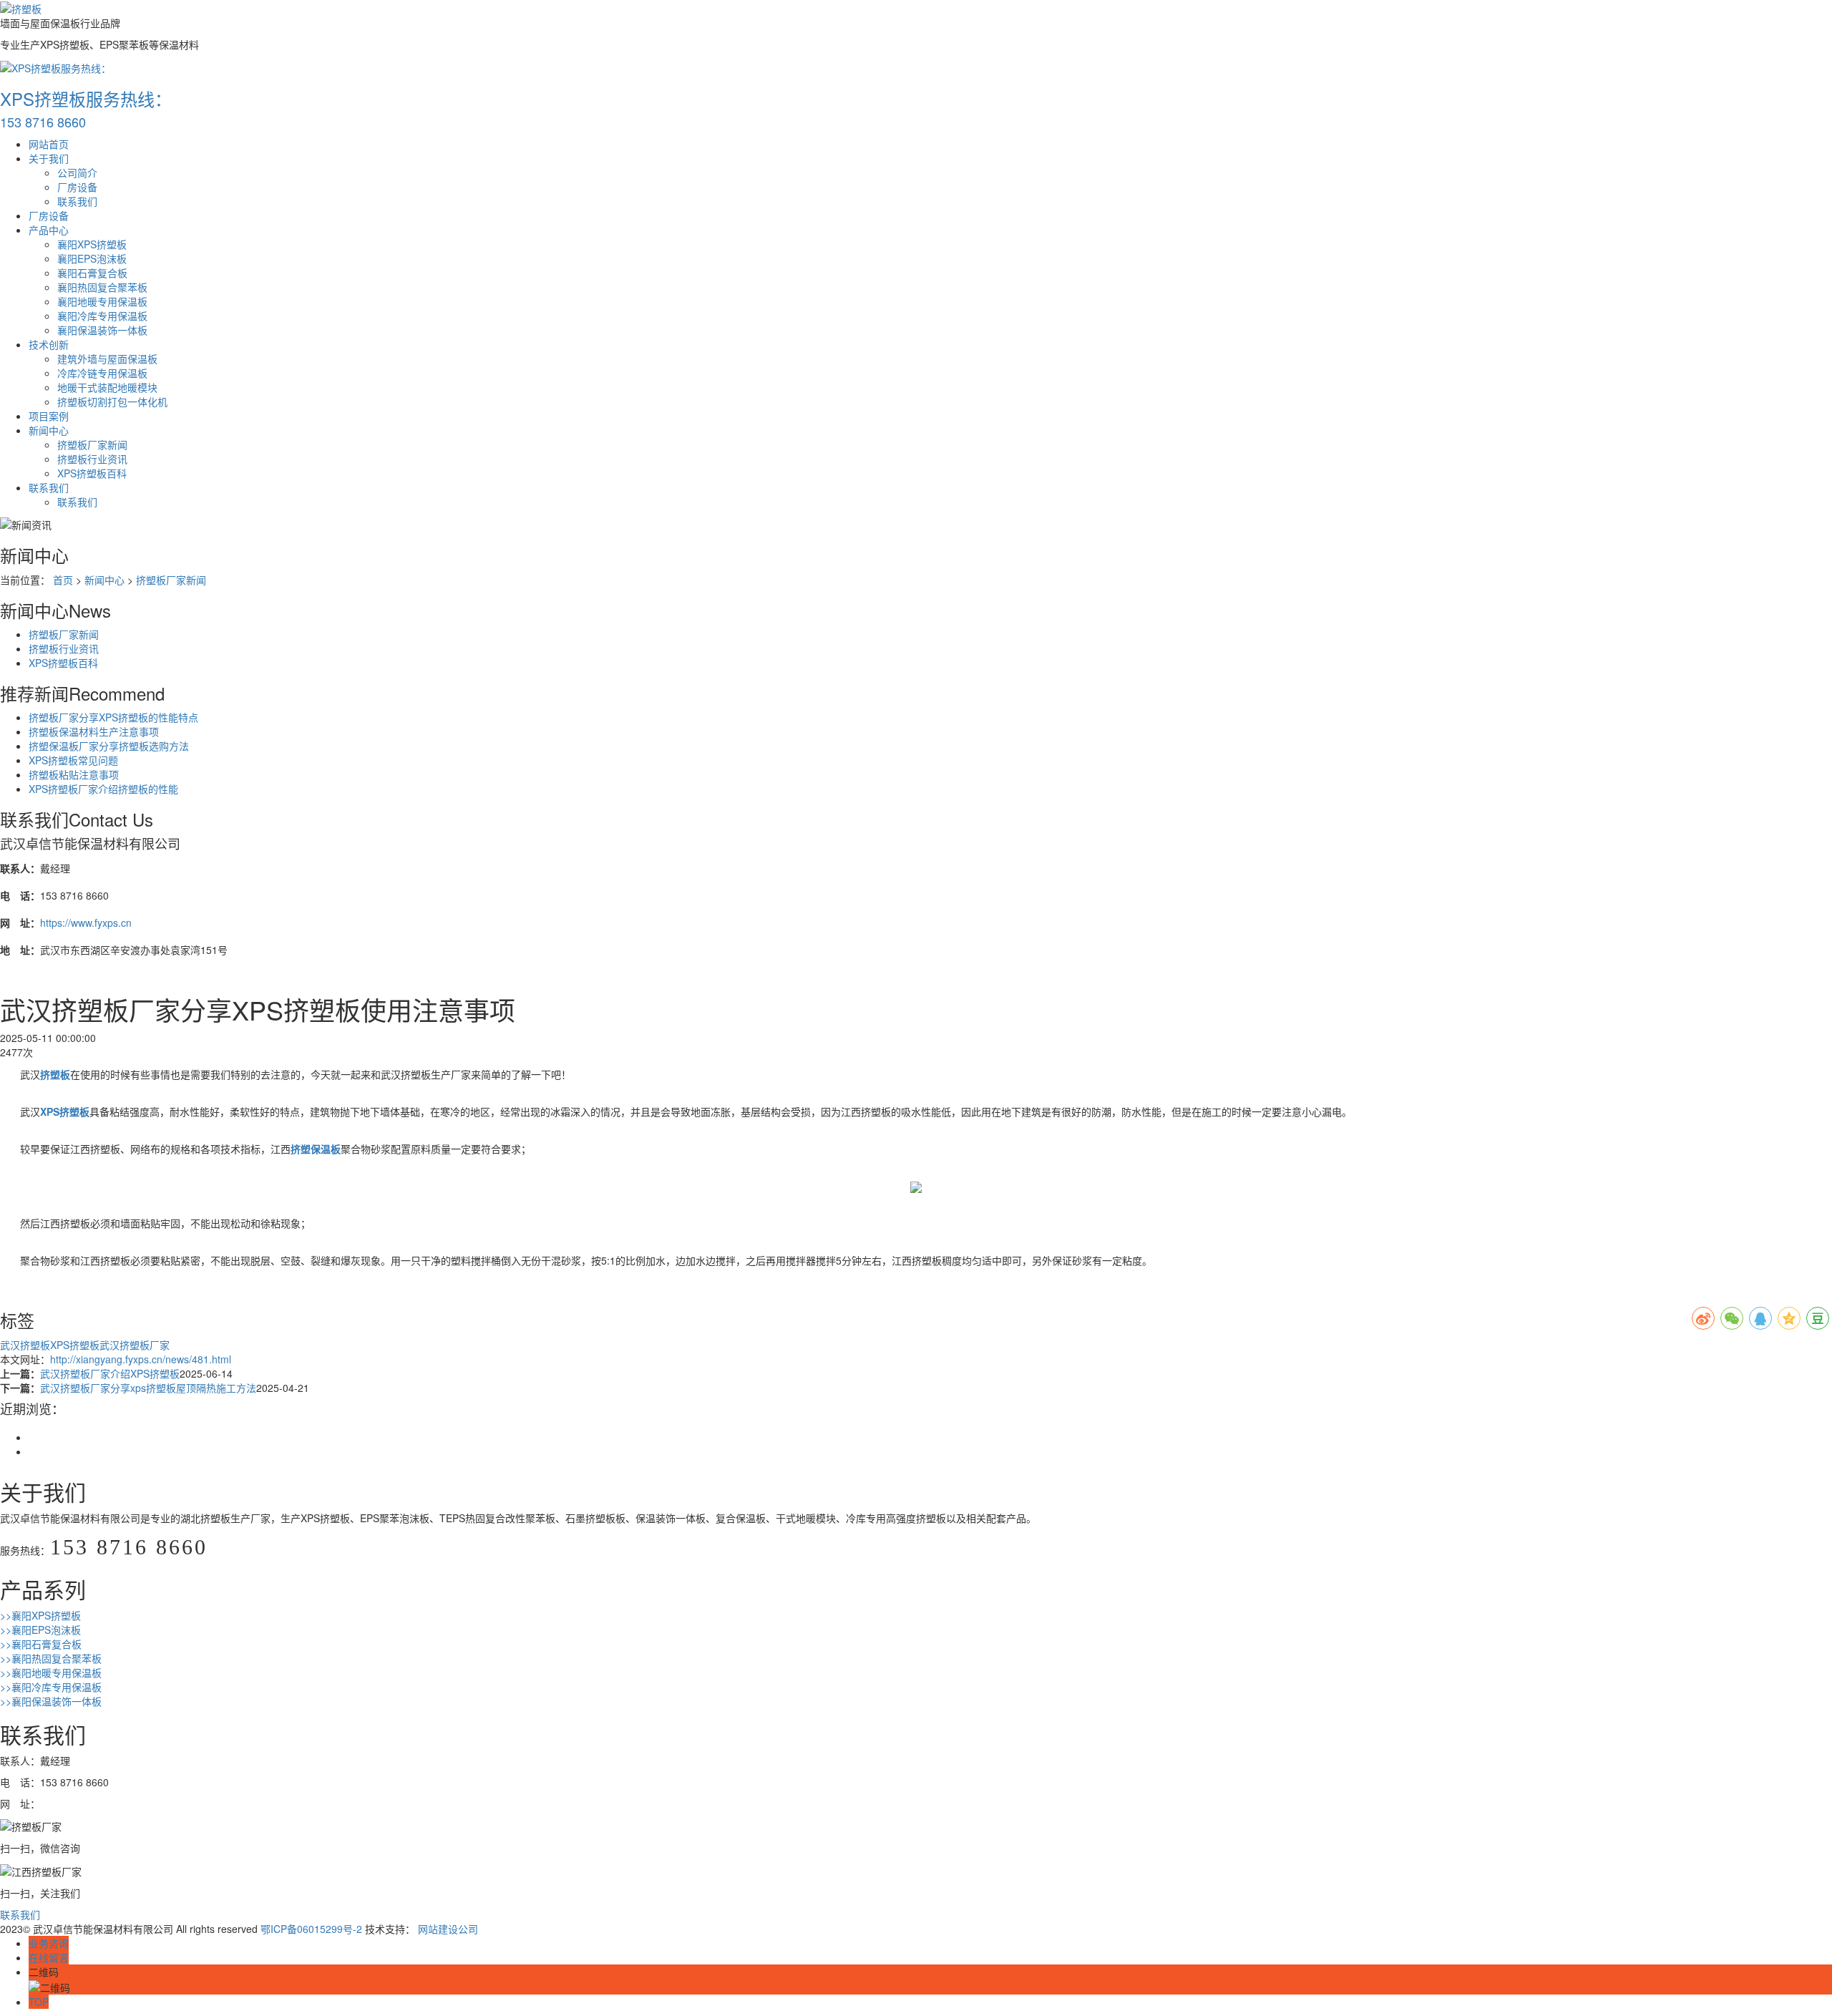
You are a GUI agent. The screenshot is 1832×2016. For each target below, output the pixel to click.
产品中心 (49, 230)
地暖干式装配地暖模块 (107, 387)
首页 (63, 580)
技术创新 (49, 344)
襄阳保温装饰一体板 (102, 330)
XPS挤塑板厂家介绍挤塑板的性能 (103, 789)
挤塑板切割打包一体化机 (112, 401)
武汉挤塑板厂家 (135, 1345)
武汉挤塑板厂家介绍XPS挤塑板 (110, 1373)
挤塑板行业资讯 (92, 459)
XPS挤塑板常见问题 (73, 760)
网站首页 (49, 144)
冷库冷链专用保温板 (102, 373)
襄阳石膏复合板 (92, 273)
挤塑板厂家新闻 (92, 444)
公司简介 (77, 172)
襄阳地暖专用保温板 (102, 301)
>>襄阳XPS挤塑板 (40, 1615)
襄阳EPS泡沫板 (92, 258)
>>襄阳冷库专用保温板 (51, 1687)
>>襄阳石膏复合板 (41, 1644)
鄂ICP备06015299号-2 (311, 1929)
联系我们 (77, 201)
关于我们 (49, 158)
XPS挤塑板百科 (92, 473)
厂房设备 (77, 187)
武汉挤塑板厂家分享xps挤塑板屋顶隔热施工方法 (148, 1388)
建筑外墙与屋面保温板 (107, 359)
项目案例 (49, 416)
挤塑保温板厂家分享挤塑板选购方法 (109, 746)
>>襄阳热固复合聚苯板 (51, 1658)
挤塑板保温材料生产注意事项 (94, 731)
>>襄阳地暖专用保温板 (51, 1672)
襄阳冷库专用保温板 (102, 316)
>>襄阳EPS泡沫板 (40, 1630)
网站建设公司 (448, 1929)
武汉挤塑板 (25, 1345)
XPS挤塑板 (75, 1345)
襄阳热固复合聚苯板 (102, 287)
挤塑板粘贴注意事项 (74, 774)
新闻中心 (49, 430)
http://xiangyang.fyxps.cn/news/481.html (141, 1359)
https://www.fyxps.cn (86, 922)
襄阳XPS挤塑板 (92, 244)
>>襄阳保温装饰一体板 (51, 1701)
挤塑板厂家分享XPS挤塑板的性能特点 (113, 717)
